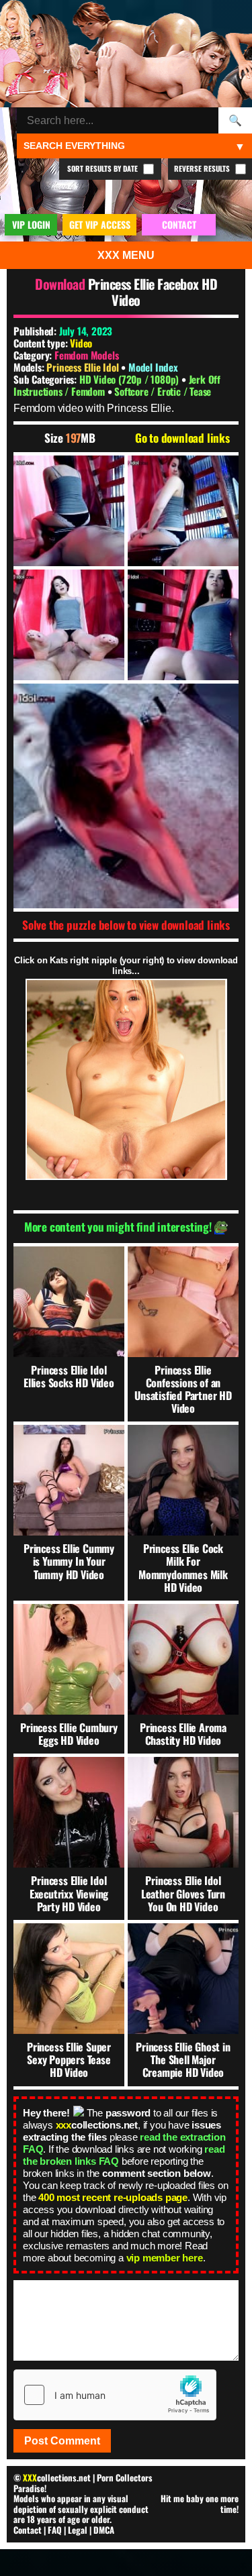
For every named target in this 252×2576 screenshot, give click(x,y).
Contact (28, 2530)
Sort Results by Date (103, 168)
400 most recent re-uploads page (113, 2197)
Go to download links (182, 438)
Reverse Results (203, 168)
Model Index (153, 367)
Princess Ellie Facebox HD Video (153, 292)
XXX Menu (126, 255)
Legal (78, 2530)
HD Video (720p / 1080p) (130, 379)
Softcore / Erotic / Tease (163, 391)
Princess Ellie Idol (84, 367)
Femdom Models (86, 355)
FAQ (55, 2530)
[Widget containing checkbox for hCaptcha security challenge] (115, 2395)
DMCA (104, 2530)
